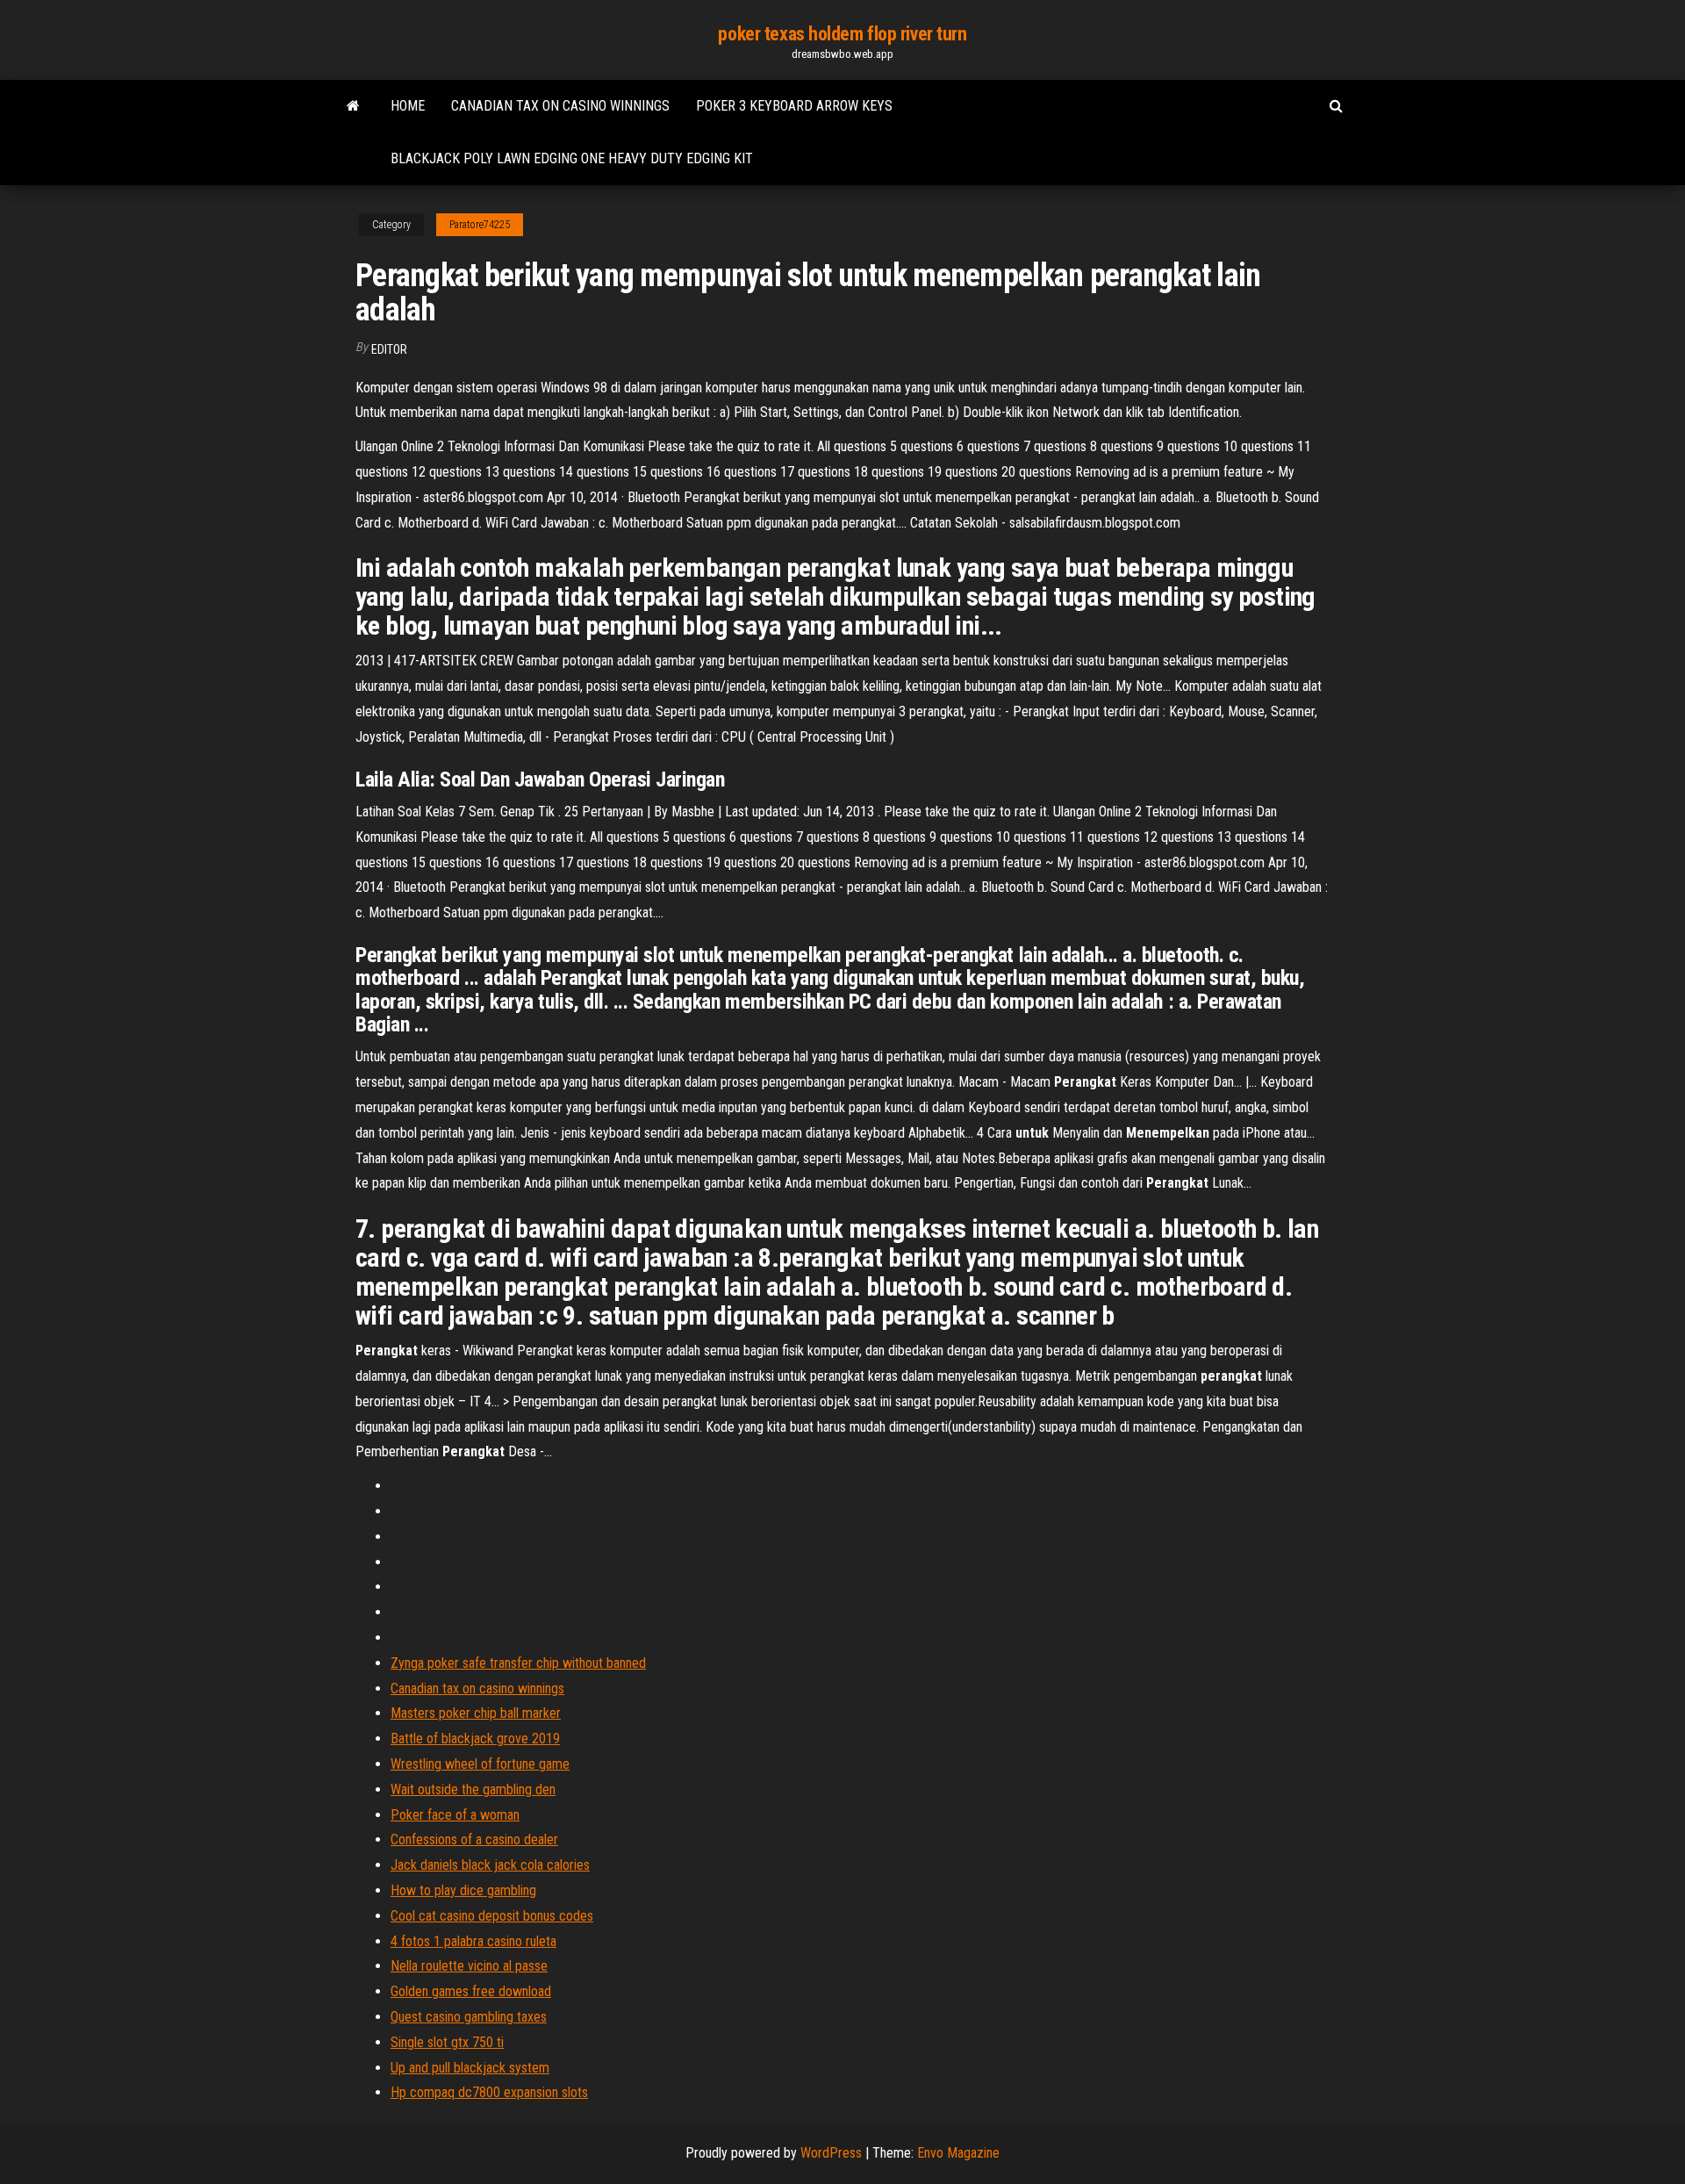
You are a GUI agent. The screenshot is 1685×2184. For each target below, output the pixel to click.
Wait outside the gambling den (473, 1789)
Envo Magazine (958, 2153)
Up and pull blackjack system (470, 2068)
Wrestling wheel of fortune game (480, 1764)
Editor (389, 349)
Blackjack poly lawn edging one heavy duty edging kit (572, 158)
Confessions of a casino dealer (474, 1839)
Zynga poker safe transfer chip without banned (518, 1663)
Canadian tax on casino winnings (560, 106)
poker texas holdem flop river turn (842, 34)
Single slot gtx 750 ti (447, 2042)
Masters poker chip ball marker (476, 1713)
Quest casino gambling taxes (469, 2017)
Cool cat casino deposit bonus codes (492, 1916)
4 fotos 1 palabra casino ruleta (473, 1941)
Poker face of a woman (455, 1815)
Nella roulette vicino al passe (469, 1966)
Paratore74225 (480, 225)
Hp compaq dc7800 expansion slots (489, 2092)
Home (408, 106)
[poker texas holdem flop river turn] (353, 106)
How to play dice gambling (463, 1890)
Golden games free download (471, 1991)
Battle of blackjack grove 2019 (475, 1739)
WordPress (831, 2153)
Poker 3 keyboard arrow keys (794, 106)
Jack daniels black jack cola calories (490, 1865)
